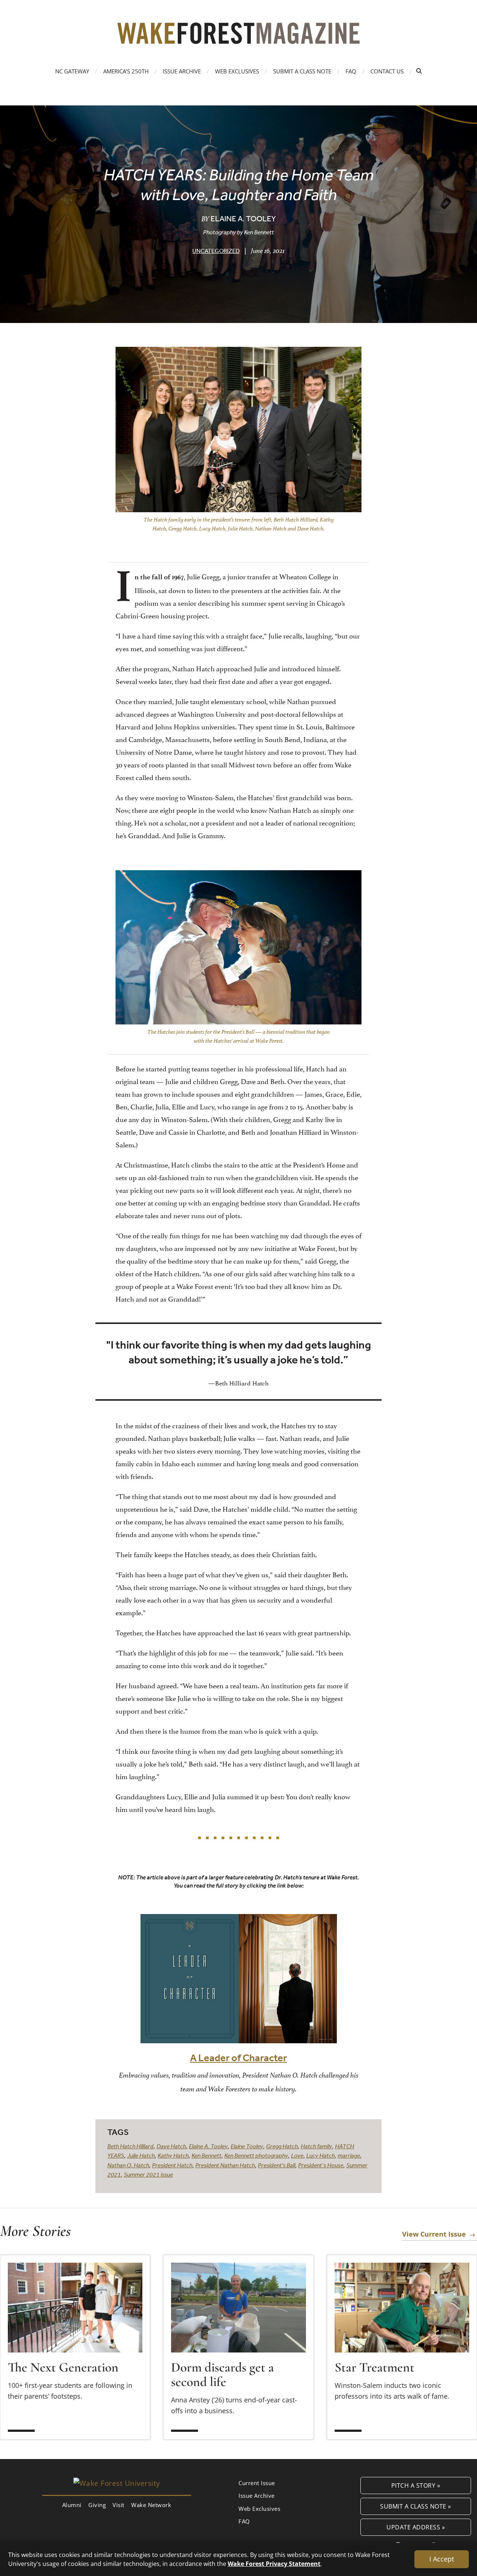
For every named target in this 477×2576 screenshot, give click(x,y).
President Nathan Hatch (225, 2165)
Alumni (72, 2505)
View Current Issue (434, 2234)
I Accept (442, 2559)
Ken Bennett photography (256, 2155)
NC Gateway (72, 71)
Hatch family (316, 2146)
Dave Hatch (171, 2146)
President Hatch (172, 2165)
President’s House (321, 2165)
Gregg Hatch (282, 2146)
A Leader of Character (238, 2058)
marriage (349, 2155)
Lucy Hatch (320, 2155)
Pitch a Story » (416, 2485)
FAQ (351, 71)
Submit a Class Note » (416, 2506)
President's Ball (277, 2165)
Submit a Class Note (302, 71)
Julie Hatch (141, 2155)
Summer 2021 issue (148, 2174)
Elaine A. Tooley (208, 2146)
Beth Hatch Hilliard (130, 2146)
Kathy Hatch (173, 2155)
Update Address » (416, 2527)
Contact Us (387, 71)
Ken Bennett (206, 2155)
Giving (97, 2505)
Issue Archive (182, 71)
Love (297, 2155)
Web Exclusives (237, 71)
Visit (119, 2505)
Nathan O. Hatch (128, 2165)
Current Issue (257, 2483)
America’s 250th (126, 71)
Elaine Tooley (247, 2146)
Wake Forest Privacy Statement (274, 2564)
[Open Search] (419, 71)
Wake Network (151, 2505)
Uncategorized (216, 251)
